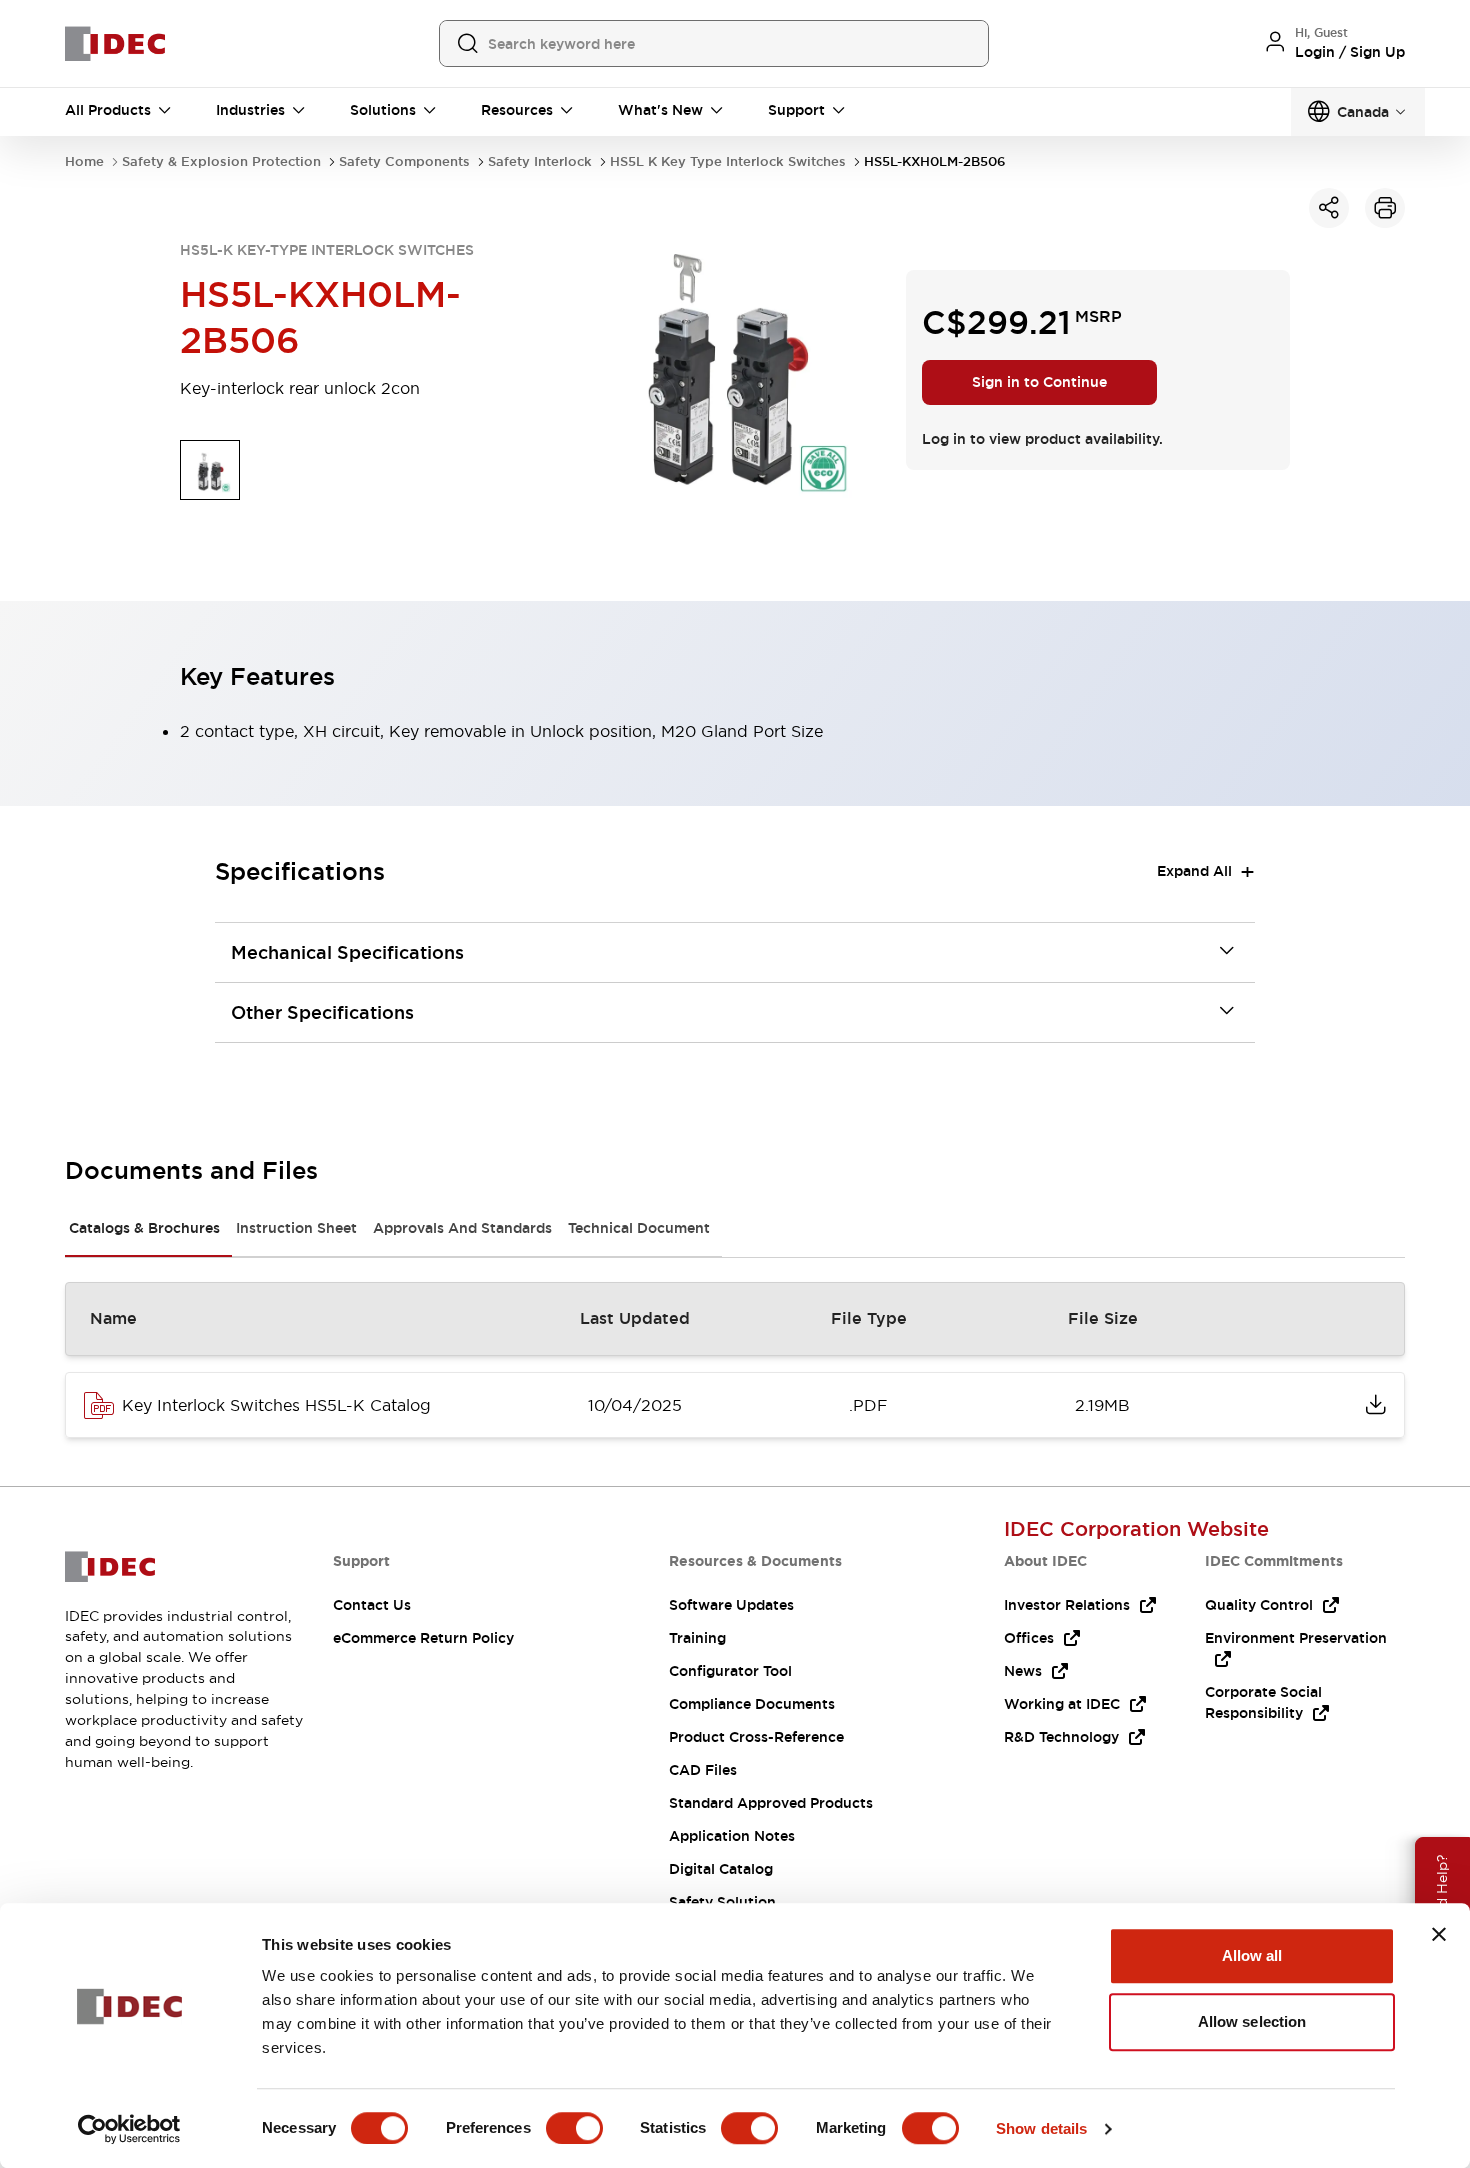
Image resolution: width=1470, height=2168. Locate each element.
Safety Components (404, 161)
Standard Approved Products (771, 1803)
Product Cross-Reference (756, 1737)
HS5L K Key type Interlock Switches (728, 161)
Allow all (1252, 1955)
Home (84, 161)
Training (697, 1638)
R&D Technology (1061, 1737)
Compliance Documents (752, 1704)
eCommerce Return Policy (423, 1638)
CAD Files (703, 1770)
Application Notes (732, 1836)
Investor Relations (1067, 1605)
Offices (1029, 1638)
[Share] (1329, 208)
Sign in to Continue (1039, 382)
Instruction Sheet (296, 1228)
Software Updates (731, 1605)
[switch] (574, 2128)
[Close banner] (1439, 1934)
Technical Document (639, 1228)
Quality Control (1259, 1605)
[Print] (1385, 208)
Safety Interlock (540, 161)
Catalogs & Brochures (144, 1228)
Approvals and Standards (462, 1228)
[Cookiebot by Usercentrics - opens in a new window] (129, 2129)
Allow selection (1252, 2021)
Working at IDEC (1062, 1704)
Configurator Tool (730, 1671)
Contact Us (372, 1605)
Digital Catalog (721, 1869)
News (1023, 1671)
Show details (1041, 2128)
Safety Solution (722, 1902)
